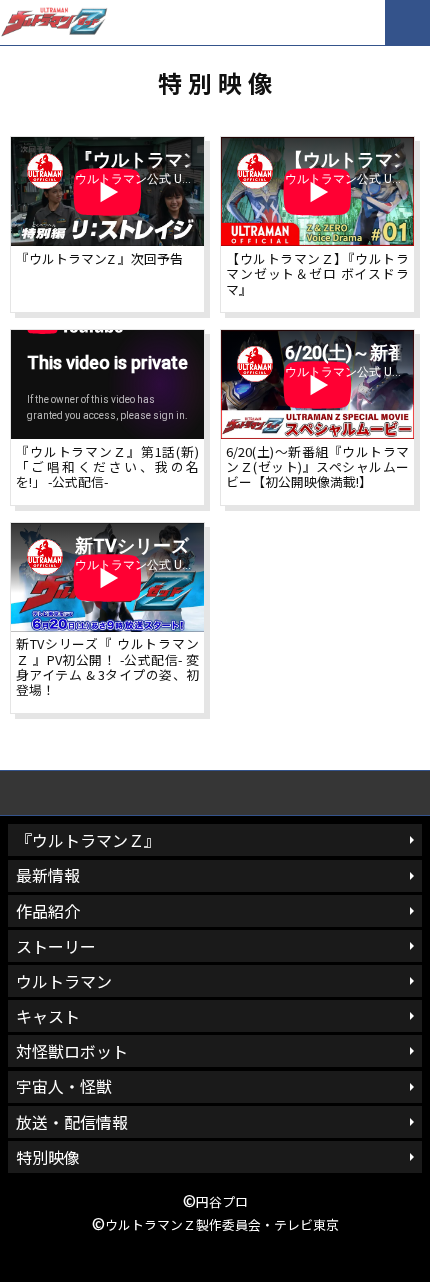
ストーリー (56, 946)
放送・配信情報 (72, 1122)
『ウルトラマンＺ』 (88, 840)
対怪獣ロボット (72, 1051)
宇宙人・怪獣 (64, 1086)
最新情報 (48, 875)
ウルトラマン (64, 981)
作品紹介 (48, 911)
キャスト (48, 1016)
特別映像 (48, 1157)
